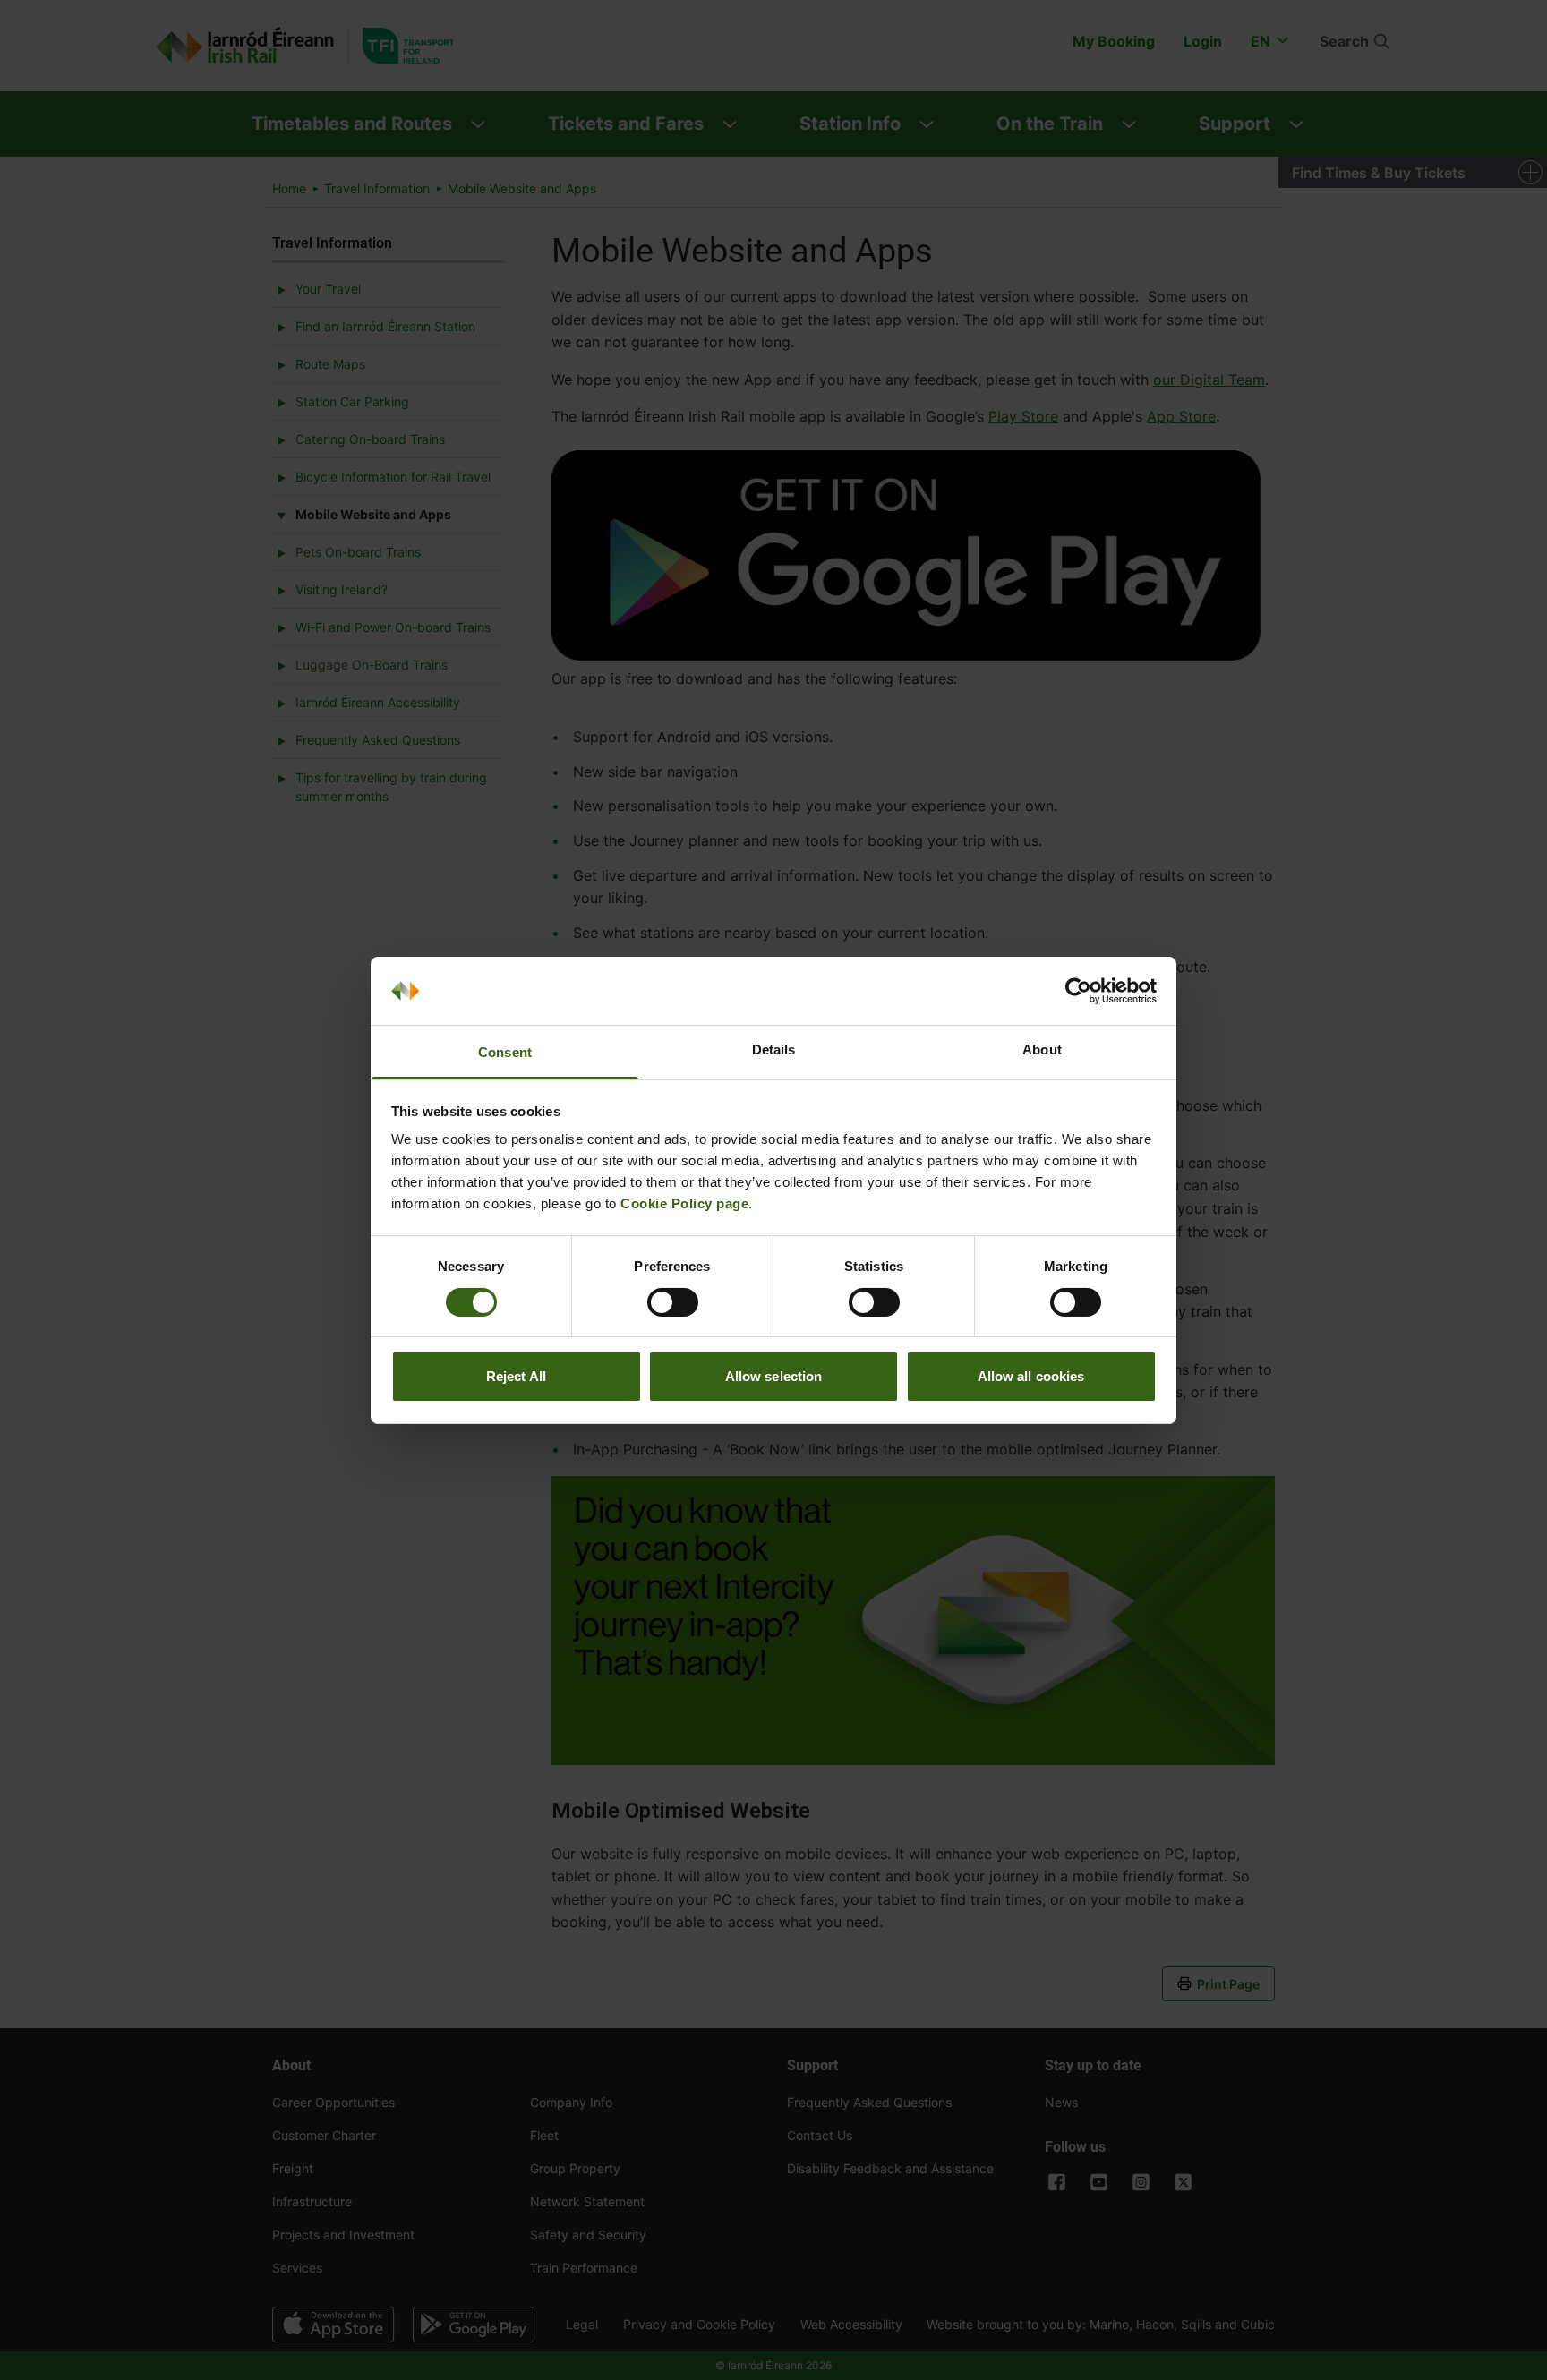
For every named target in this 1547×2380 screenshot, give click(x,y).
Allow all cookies (1031, 1376)
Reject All (516, 1376)
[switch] (673, 1302)
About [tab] (1042, 1049)
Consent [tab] (505, 1052)
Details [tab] (774, 1049)
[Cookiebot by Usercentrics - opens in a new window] (1078, 991)
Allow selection (774, 1376)
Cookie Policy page (684, 1203)
